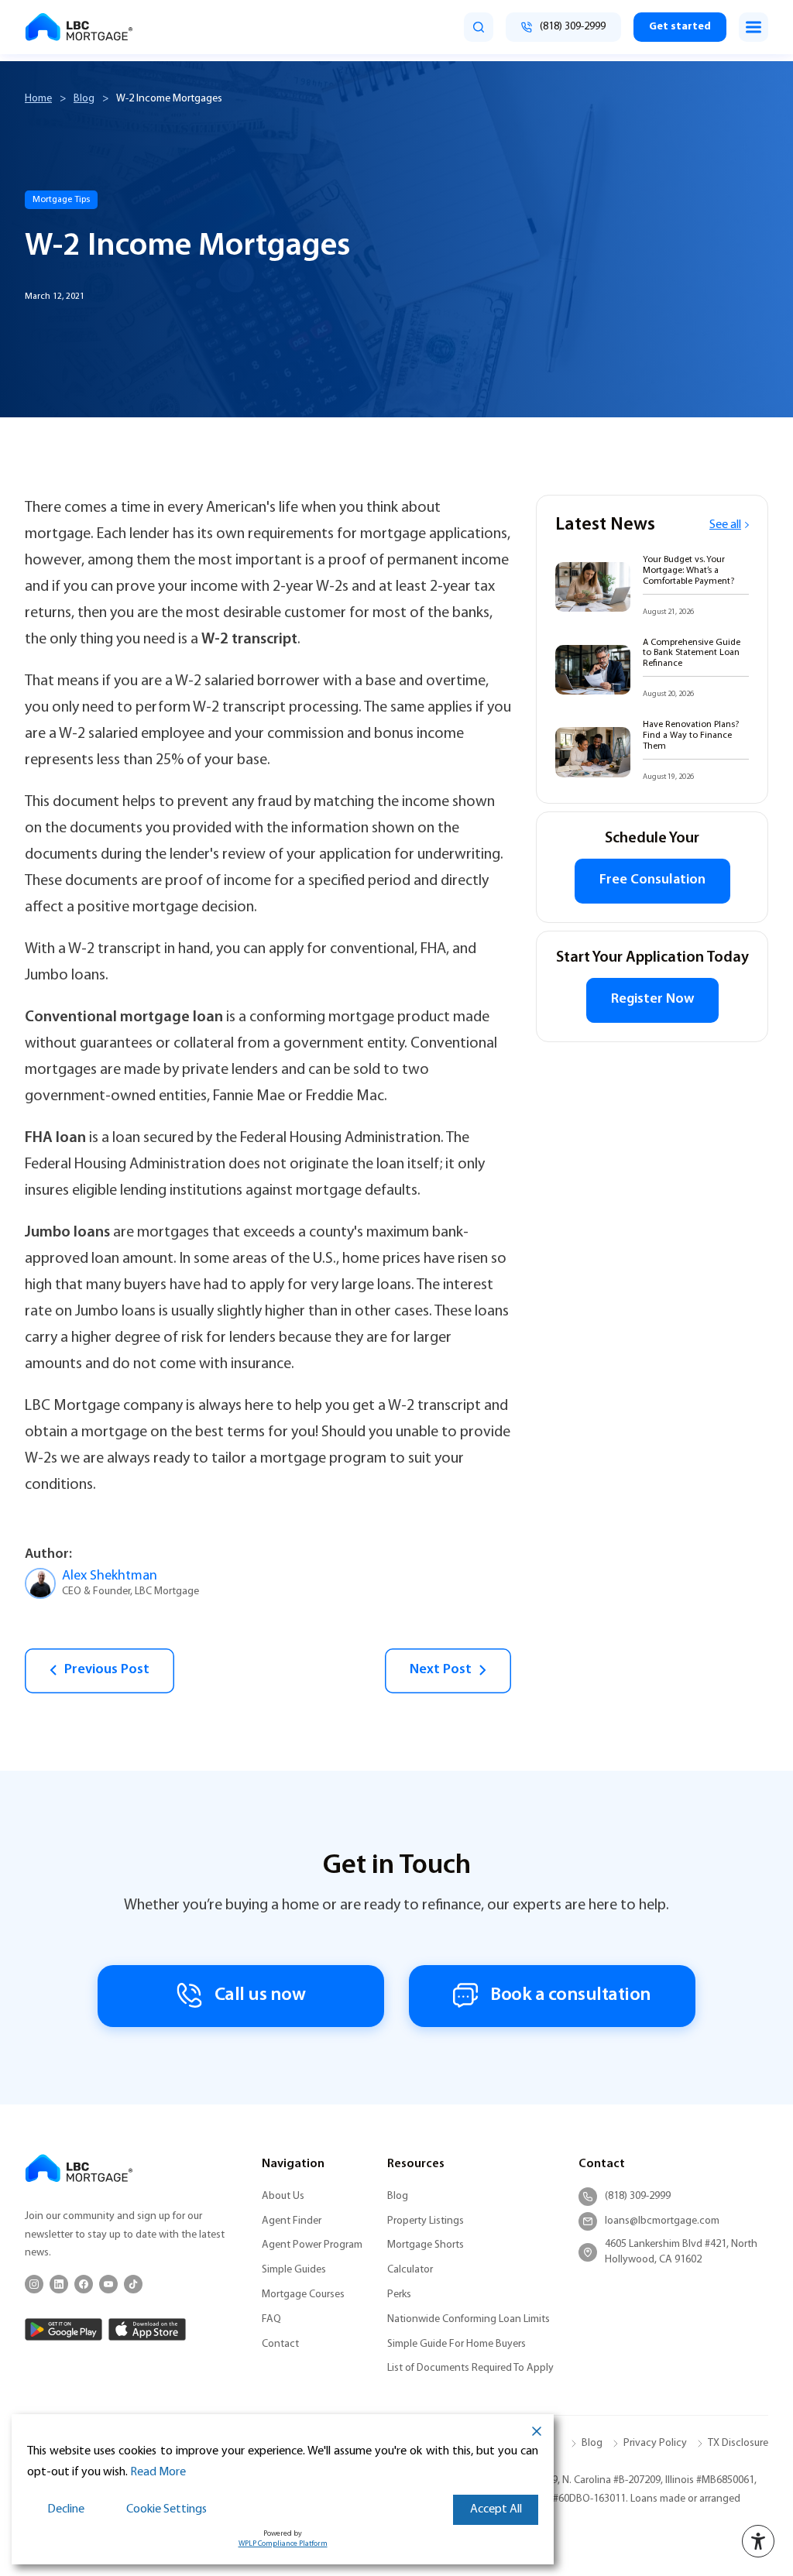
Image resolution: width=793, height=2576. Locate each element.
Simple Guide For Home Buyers (457, 2344)
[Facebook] (84, 2284)
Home (38, 99)
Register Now (652, 1000)
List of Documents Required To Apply (470, 2368)
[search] (479, 27)
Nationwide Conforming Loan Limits (469, 2319)
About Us (283, 2196)
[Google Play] (64, 2329)
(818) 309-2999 (638, 2196)
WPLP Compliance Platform (283, 2544)
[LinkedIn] (59, 2284)
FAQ (271, 2319)
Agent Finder (292, 2221)
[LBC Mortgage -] (79, 27)
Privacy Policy (655, 2443)
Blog (84, 99)
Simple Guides (294, 2270)
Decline (66, 2509)
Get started (680, 27)
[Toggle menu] (754, 27)
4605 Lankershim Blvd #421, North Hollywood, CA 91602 (681, 2252)
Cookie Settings (166, 2509)
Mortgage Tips (61, 200)
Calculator (410, 2270)
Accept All (496, 2509)
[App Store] (147, 2329)
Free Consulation (652, 880)
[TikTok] (133, 2284)
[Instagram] (34, 2284)
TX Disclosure (738, 2443)
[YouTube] (108, 2284)
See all (725, 525)
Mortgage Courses (303, 2295)
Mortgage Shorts (426, 2245)
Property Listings (426, 2221)
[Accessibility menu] (758, 2541)
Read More (158, 2472)
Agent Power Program (312, 2245)
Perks (399, 2295)
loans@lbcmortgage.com (662, 2221)
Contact (280, 2344)
